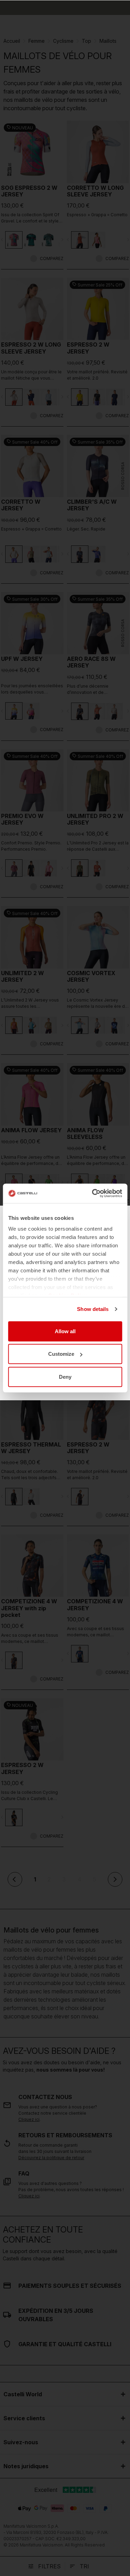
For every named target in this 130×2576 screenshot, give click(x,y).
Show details (93, 1309)
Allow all (65, 1331)
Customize (61, 1354)
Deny (65, 1376)
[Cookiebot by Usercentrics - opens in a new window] (93, 1193)
